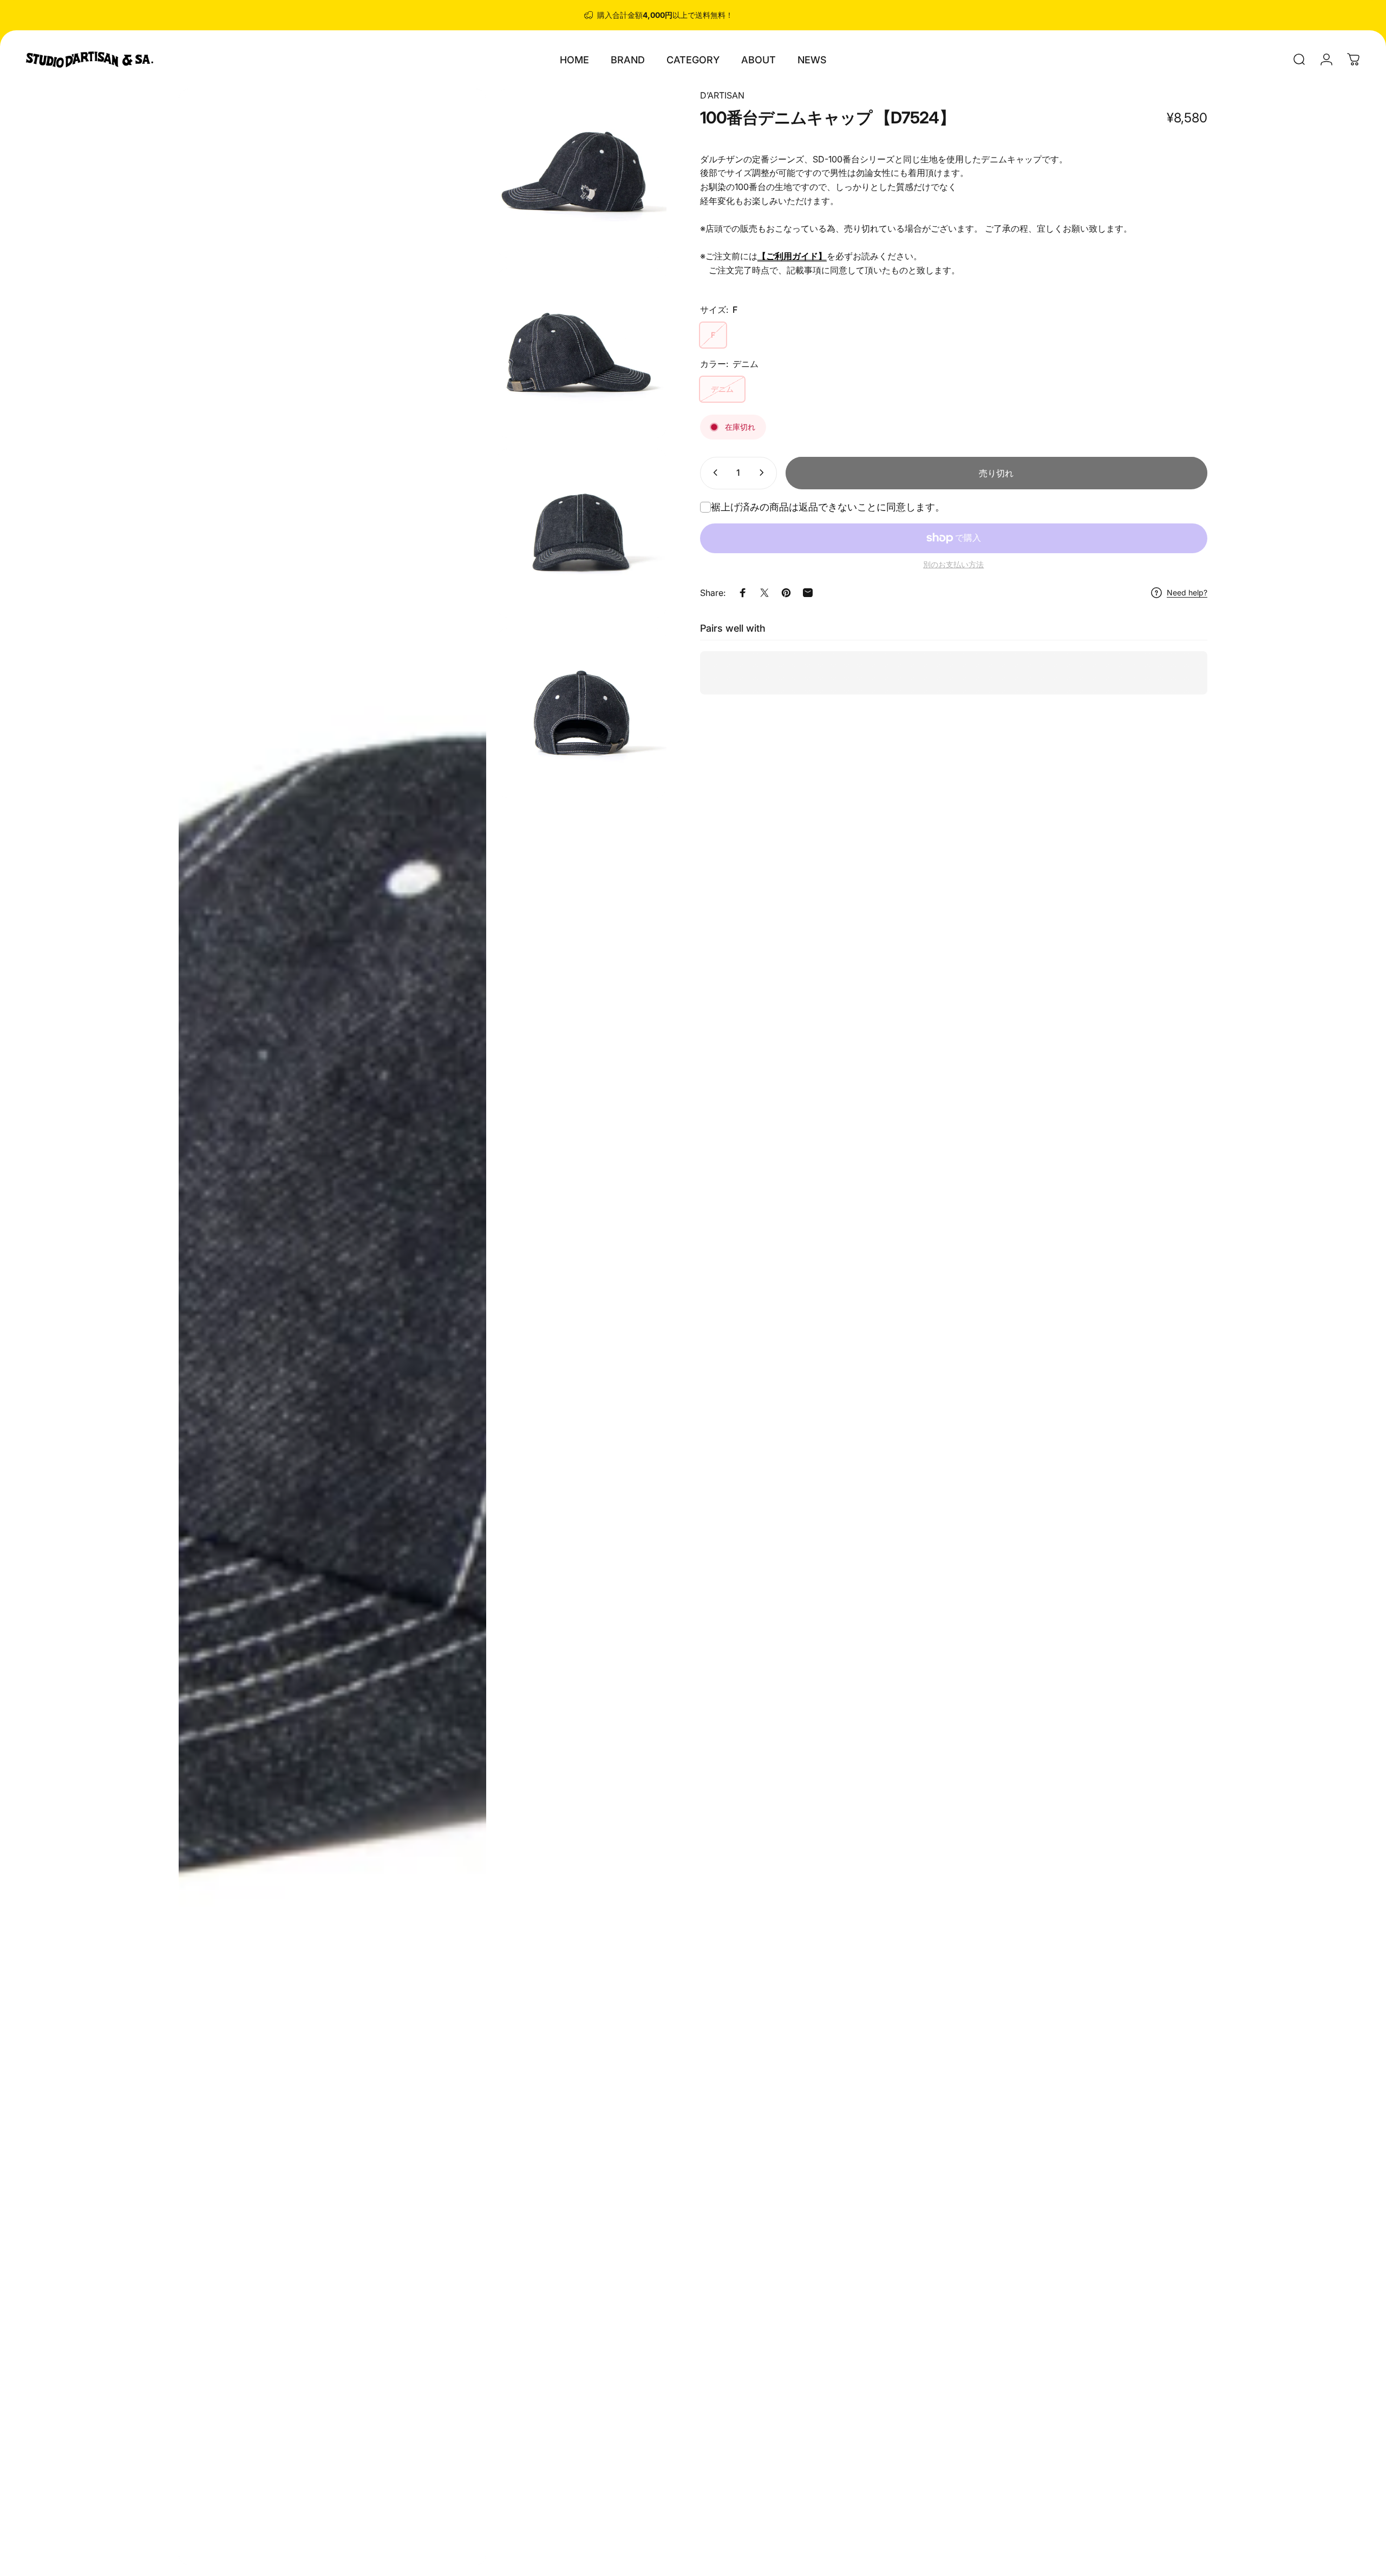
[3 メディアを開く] (581, 353)
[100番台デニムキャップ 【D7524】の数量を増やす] (764, 473)
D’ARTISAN (722, 95)
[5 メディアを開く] (581, 713)
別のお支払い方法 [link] (953, 564)
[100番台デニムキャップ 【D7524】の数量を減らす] (713, 473)
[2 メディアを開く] (581, 173)
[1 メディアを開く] (332, 1327)
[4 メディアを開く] (581, 533)
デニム (722, 389)
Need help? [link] (1187, 592)
